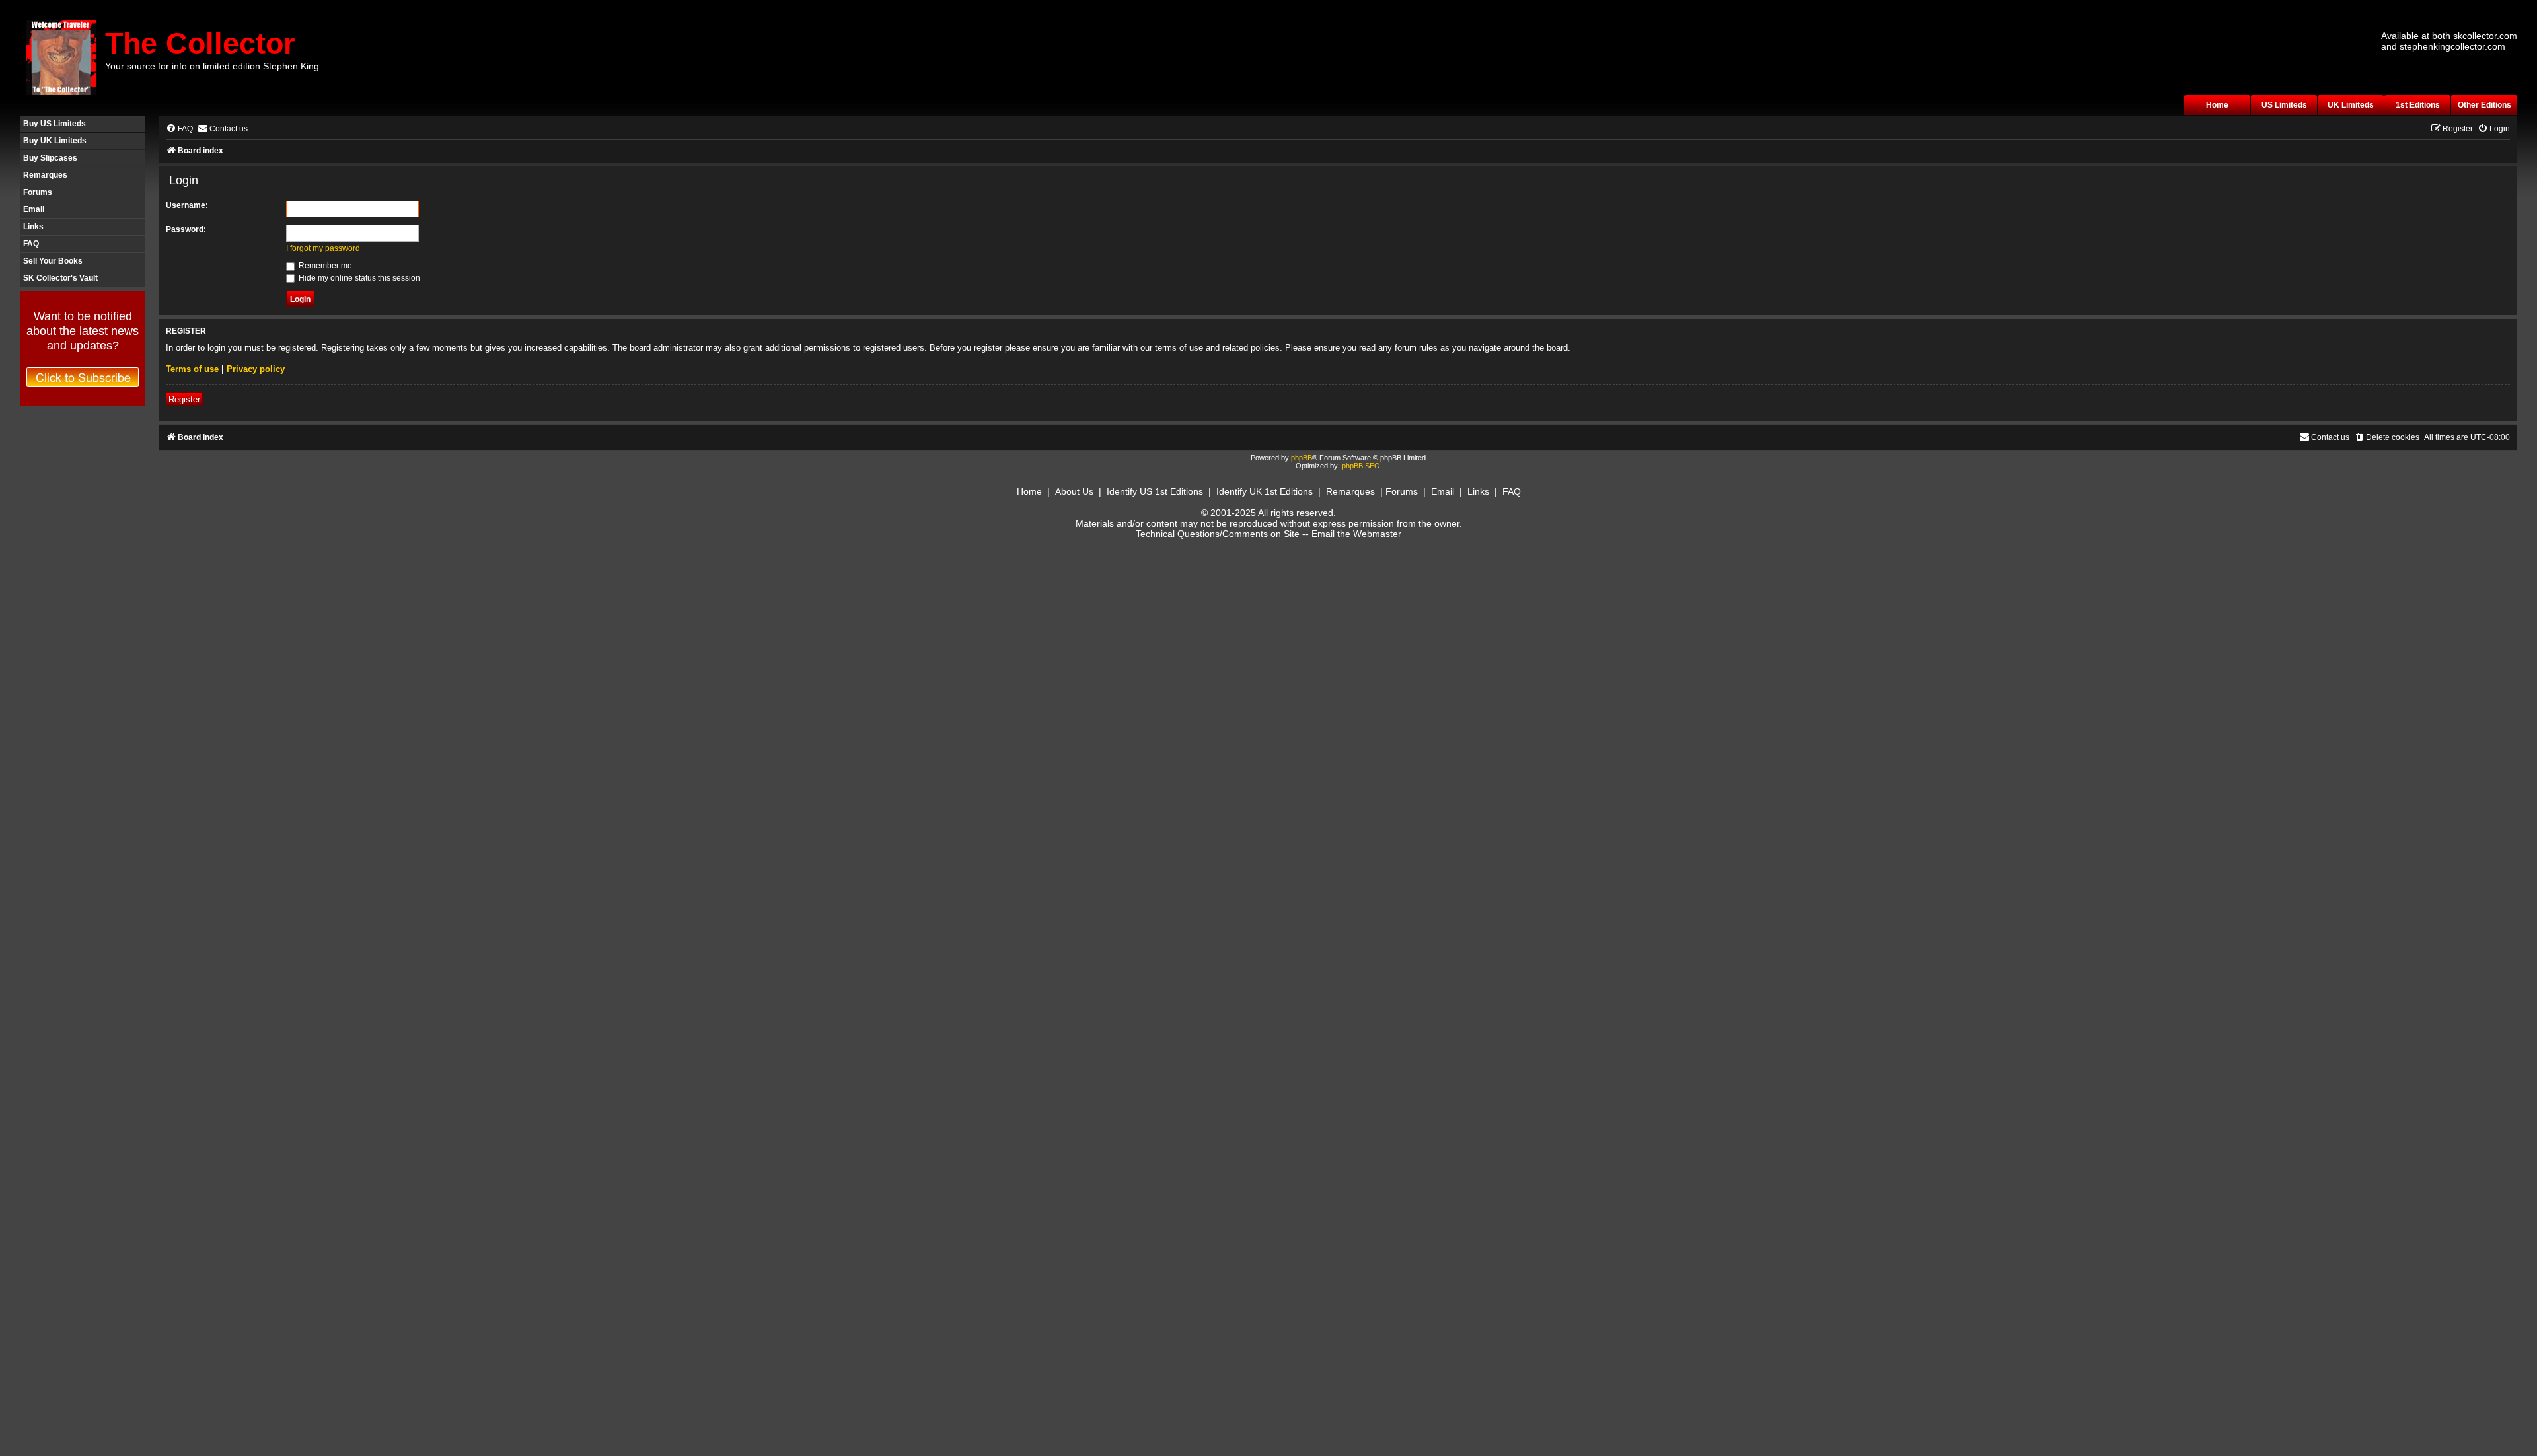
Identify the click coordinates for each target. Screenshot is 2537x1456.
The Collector (200, 43)
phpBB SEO (1361, 466)
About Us (1074, 491)
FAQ (31, 244)
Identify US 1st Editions (1155, 491)
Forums (38, 192)
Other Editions (2484, 105)
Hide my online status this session (358, 278)
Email (34, 209)
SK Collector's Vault (60, 278)
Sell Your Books (53, 261)
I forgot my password (323, 248)
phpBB (1302, 458)
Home (2217, 105)
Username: (187, 205)
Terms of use (192, 369)
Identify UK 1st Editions (1265, 491)
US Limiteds (2284, 105)
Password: (186, 229)
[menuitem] (179, 129)
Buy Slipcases (50, 158)
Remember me (324, 266)
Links (33, 227)
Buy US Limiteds (55, 124)
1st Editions (2418, 105)
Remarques (45, 175)
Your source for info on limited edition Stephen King (212, 66)
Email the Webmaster (1356, 534)
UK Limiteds (2351, 105)
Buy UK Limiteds (55, 141)
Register (184, 399)
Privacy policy (256, 369)
